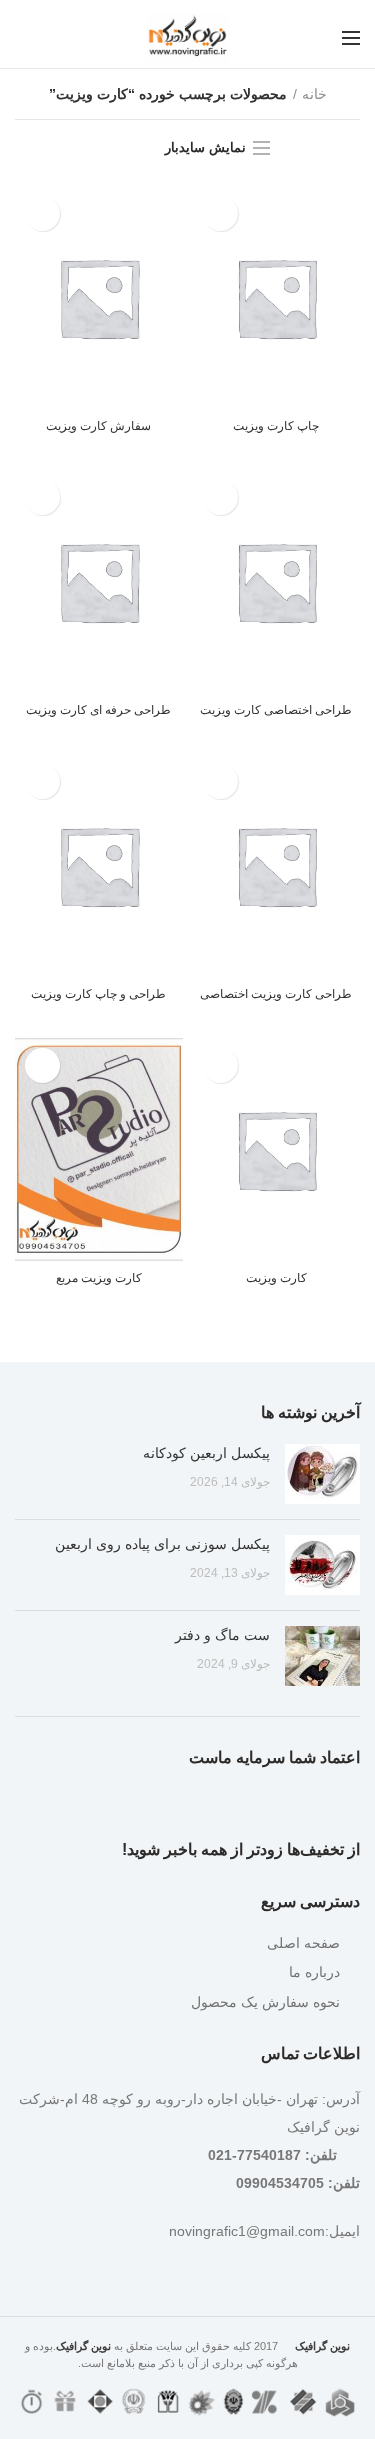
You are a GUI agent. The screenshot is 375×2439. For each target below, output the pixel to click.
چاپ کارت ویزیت (276, 426)
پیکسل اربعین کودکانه (206, 1453)
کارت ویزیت (276, 1278)
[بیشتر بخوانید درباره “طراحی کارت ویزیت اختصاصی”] (220, 781)
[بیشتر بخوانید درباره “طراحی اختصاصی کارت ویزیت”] (220, 497)
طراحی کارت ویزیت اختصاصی (276, 994)
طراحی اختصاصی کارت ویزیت (276, 710)
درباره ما (314, 1972)
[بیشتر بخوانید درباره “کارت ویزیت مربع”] (42, 1065)
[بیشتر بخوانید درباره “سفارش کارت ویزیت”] (42, 213)
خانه (314, 94)
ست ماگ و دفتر (222, 1635)
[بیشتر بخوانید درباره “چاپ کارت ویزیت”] (220, 213)
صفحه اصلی (303, 1943)
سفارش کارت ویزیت (98, 426)
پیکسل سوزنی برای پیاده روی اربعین (162, 1544)
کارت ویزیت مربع (99, 1278)
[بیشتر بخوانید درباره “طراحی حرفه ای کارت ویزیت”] (42, 497)
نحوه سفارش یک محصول (265, 2002)
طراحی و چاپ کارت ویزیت (98, 994)
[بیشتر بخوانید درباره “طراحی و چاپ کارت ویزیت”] (42, 781)
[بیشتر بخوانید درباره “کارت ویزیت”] (220, 1065)
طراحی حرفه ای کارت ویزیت (98, 710)
